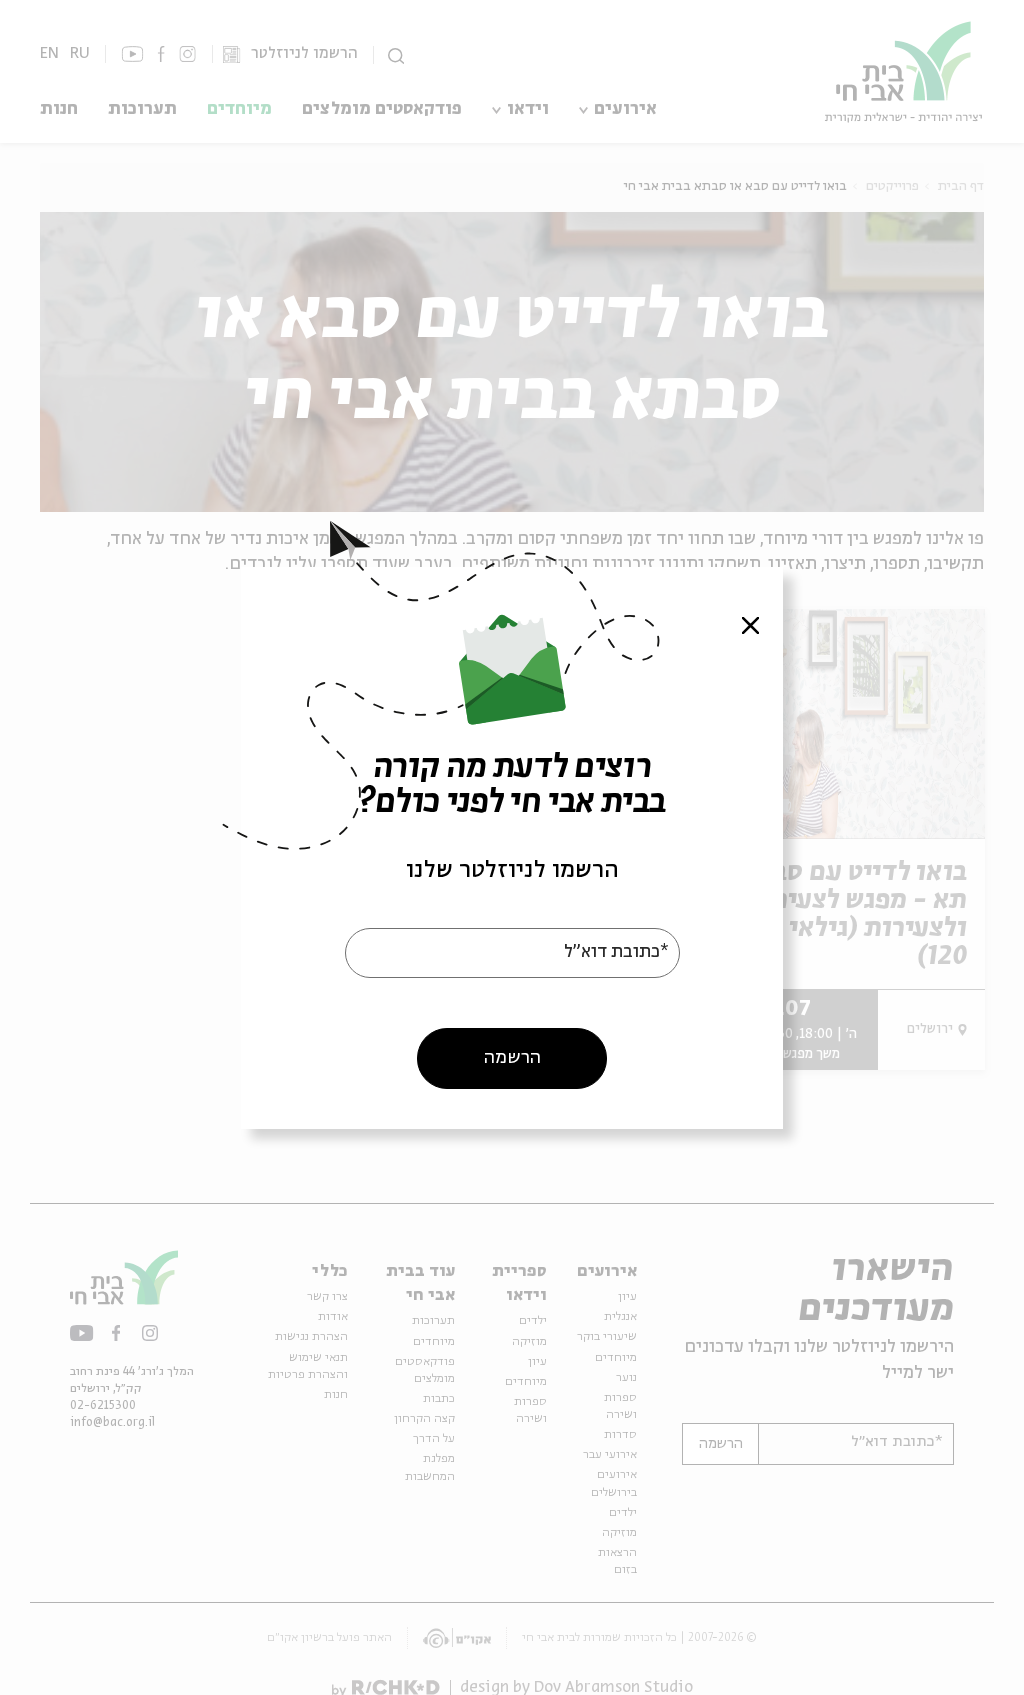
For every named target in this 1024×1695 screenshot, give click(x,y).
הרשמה (512, 1057)
